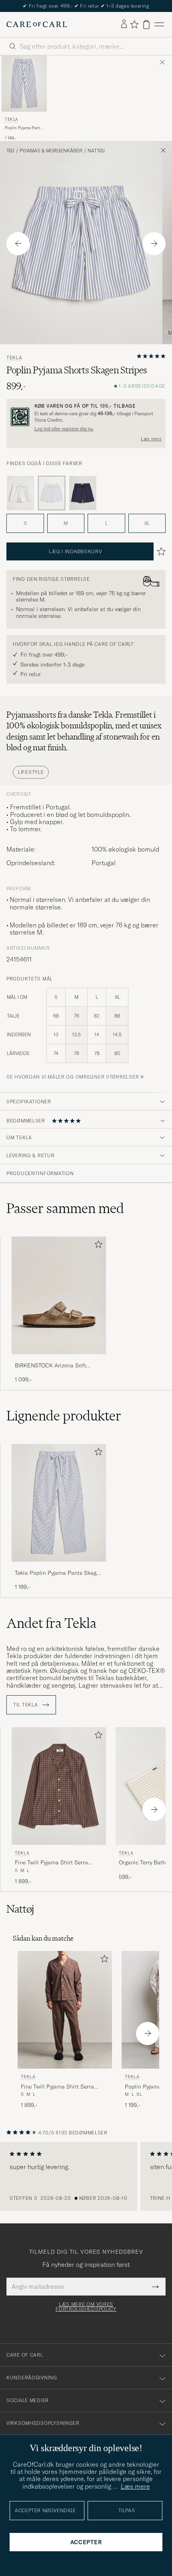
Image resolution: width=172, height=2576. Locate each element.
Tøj (10, 151)
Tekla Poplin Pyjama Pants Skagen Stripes (59, 1573)
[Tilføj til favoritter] (97, 1246)
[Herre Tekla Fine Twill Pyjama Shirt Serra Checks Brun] (59, 1786)
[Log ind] (124, 24)
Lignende (64, 1416)
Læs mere (151, 439)
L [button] (106, 523)
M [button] (66, 523)
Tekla (11, 119)
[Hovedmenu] (159, 25)
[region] (86, 2176)
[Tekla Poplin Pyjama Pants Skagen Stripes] (59, 1567)
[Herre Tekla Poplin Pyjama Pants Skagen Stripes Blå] (24, 84)
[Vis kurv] (146, 25)
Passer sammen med (65, 1208)
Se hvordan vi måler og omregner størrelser (73, 1077)
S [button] (25, 523)
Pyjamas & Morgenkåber (51, 151)
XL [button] (147, 523)
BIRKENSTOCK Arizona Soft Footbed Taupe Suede (50, 1366)
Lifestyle (31, 772)
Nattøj (96, 151)
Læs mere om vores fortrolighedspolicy (86, 2307)
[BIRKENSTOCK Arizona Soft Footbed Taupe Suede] (59, 1360)
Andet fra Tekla (51, 1623)
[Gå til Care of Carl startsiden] (37, 24)
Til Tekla (26, 1705)
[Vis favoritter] (134, 24)
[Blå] (20, 493)
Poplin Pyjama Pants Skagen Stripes (23, 128)
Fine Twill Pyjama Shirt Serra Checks (51, 1863)
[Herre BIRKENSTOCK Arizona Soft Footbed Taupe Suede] (59, 1295)
